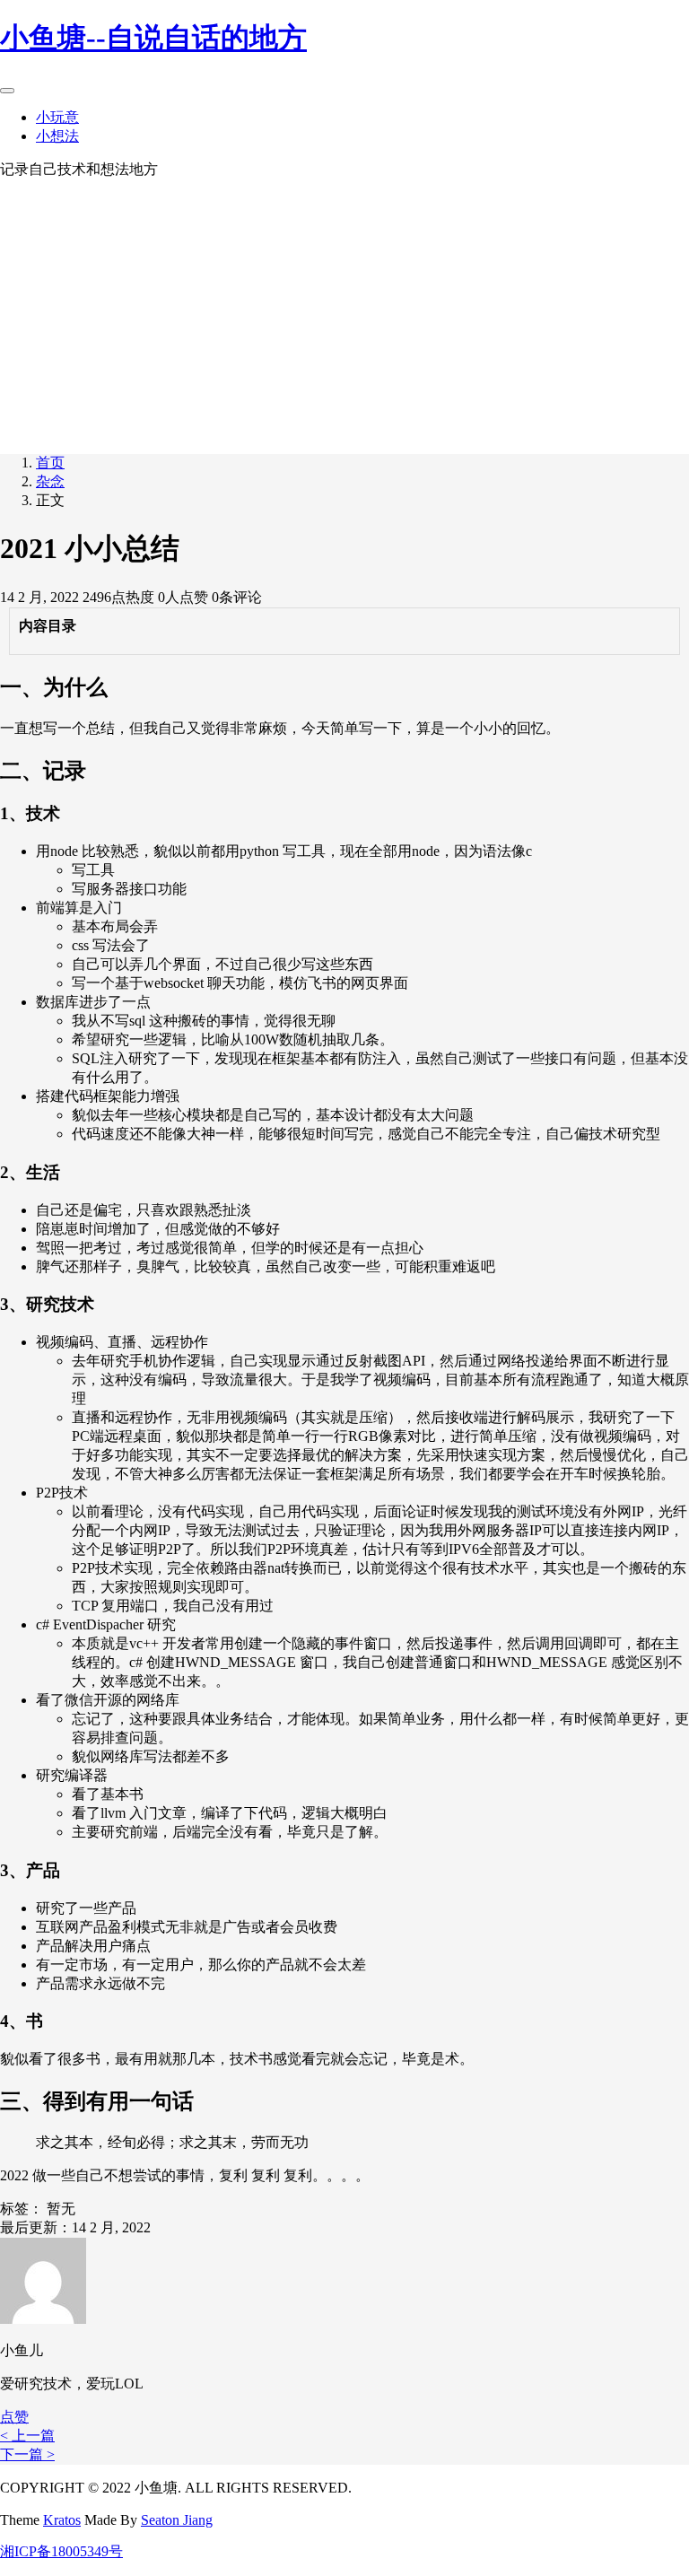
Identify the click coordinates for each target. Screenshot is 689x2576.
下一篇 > (27, 2454)
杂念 (50, 481)
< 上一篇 (27, 2436)
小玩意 (57, 117)
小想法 (57, 136)
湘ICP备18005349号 (61, 2551)
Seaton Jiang (177, 2520)
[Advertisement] (344, 314)
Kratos (62, 2520)
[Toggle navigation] (7, 91)
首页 (50, 463)
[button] (14, 2417)
